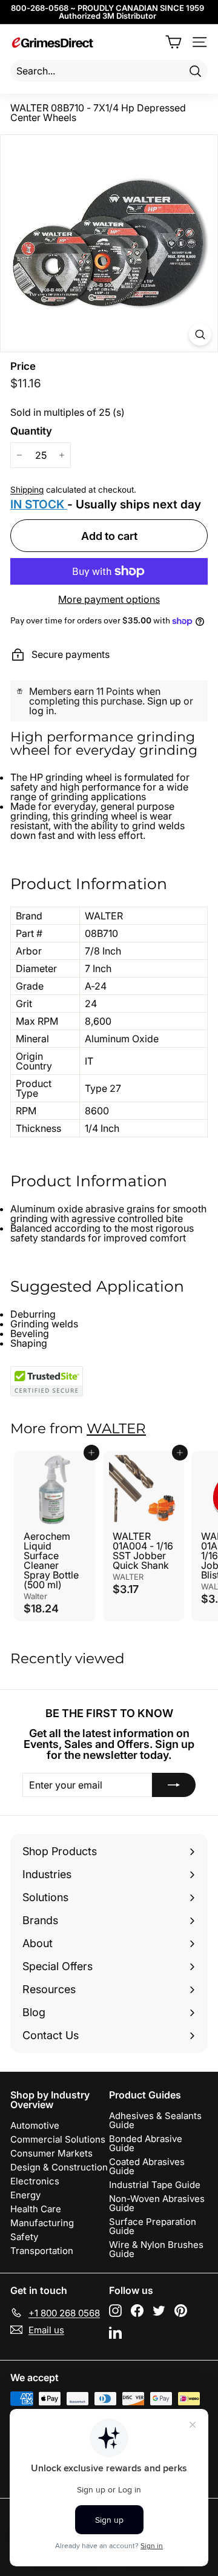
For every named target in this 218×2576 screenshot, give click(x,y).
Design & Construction (59, 2167)
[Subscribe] (174, 1785)
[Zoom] (200, 334)
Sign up (164, 701)
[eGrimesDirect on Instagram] (115, 2311)
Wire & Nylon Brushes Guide (156, 2249)
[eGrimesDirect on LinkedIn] (115, 2332)
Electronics (35, 2181)
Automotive (35, 2125)
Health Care (36, 2209)
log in (41, 711)
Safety (24, 2237)
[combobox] (109, 71)
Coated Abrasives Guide (147, 2166)
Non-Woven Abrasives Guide (157, 2203)
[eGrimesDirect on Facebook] (137, 2311)
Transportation (42, 2251)
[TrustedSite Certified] (47, 1381)
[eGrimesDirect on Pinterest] (181, 2311)
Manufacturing (42, 2223)
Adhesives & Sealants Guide (155, 2120)
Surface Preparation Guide (153, 2226)
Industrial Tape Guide (155, 2185)
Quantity (31, 431)
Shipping (27, 490)
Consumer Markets (51, 2153)
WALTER (116, 1428)
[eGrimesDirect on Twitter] (159, 2311)
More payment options (109, 599)
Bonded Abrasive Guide (146, 2143)
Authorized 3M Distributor (107, 16)
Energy (25, 2195)
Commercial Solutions (58, 2139)
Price (23, 366)
